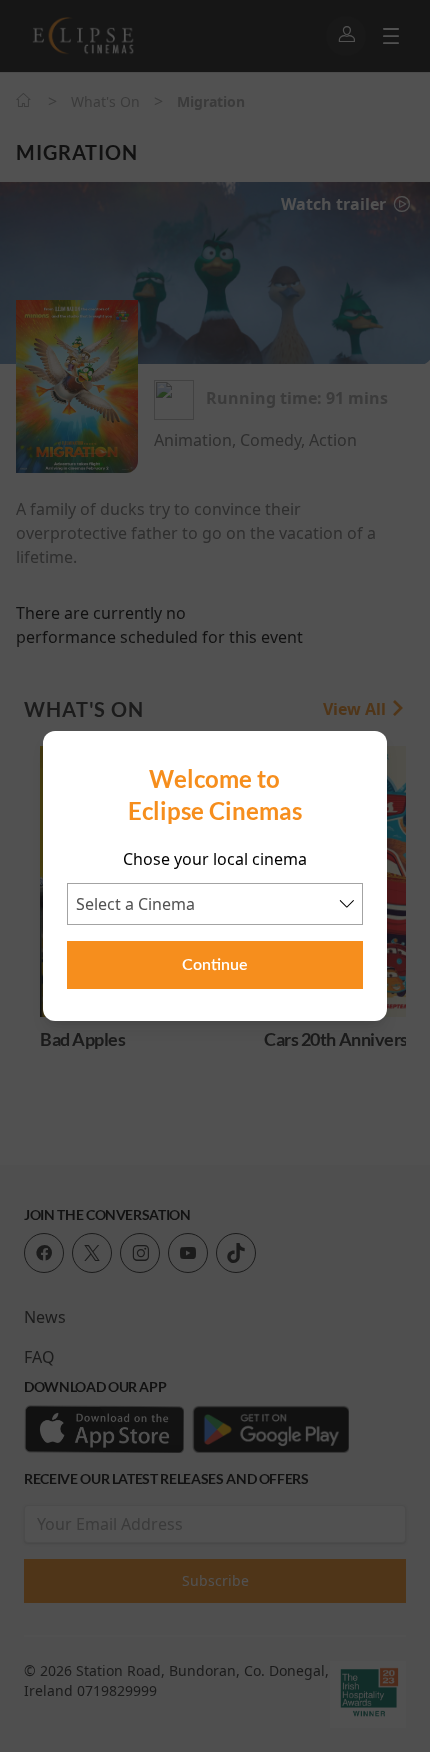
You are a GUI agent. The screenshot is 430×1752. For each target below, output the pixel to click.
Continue (215, 965)
